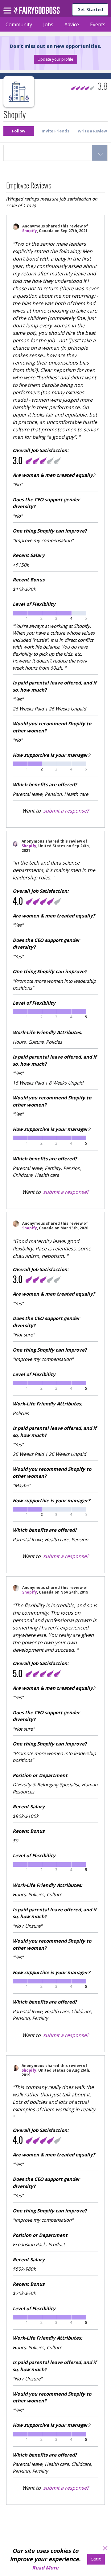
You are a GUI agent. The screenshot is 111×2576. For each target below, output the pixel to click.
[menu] (8, 6)
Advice (72, 24)
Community (19, 24)
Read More (45, 2568)
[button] (55, 59)
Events (98, 24)
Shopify (30, 231)
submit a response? (66, 811)
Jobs (48, 24)
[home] (37, 12)
